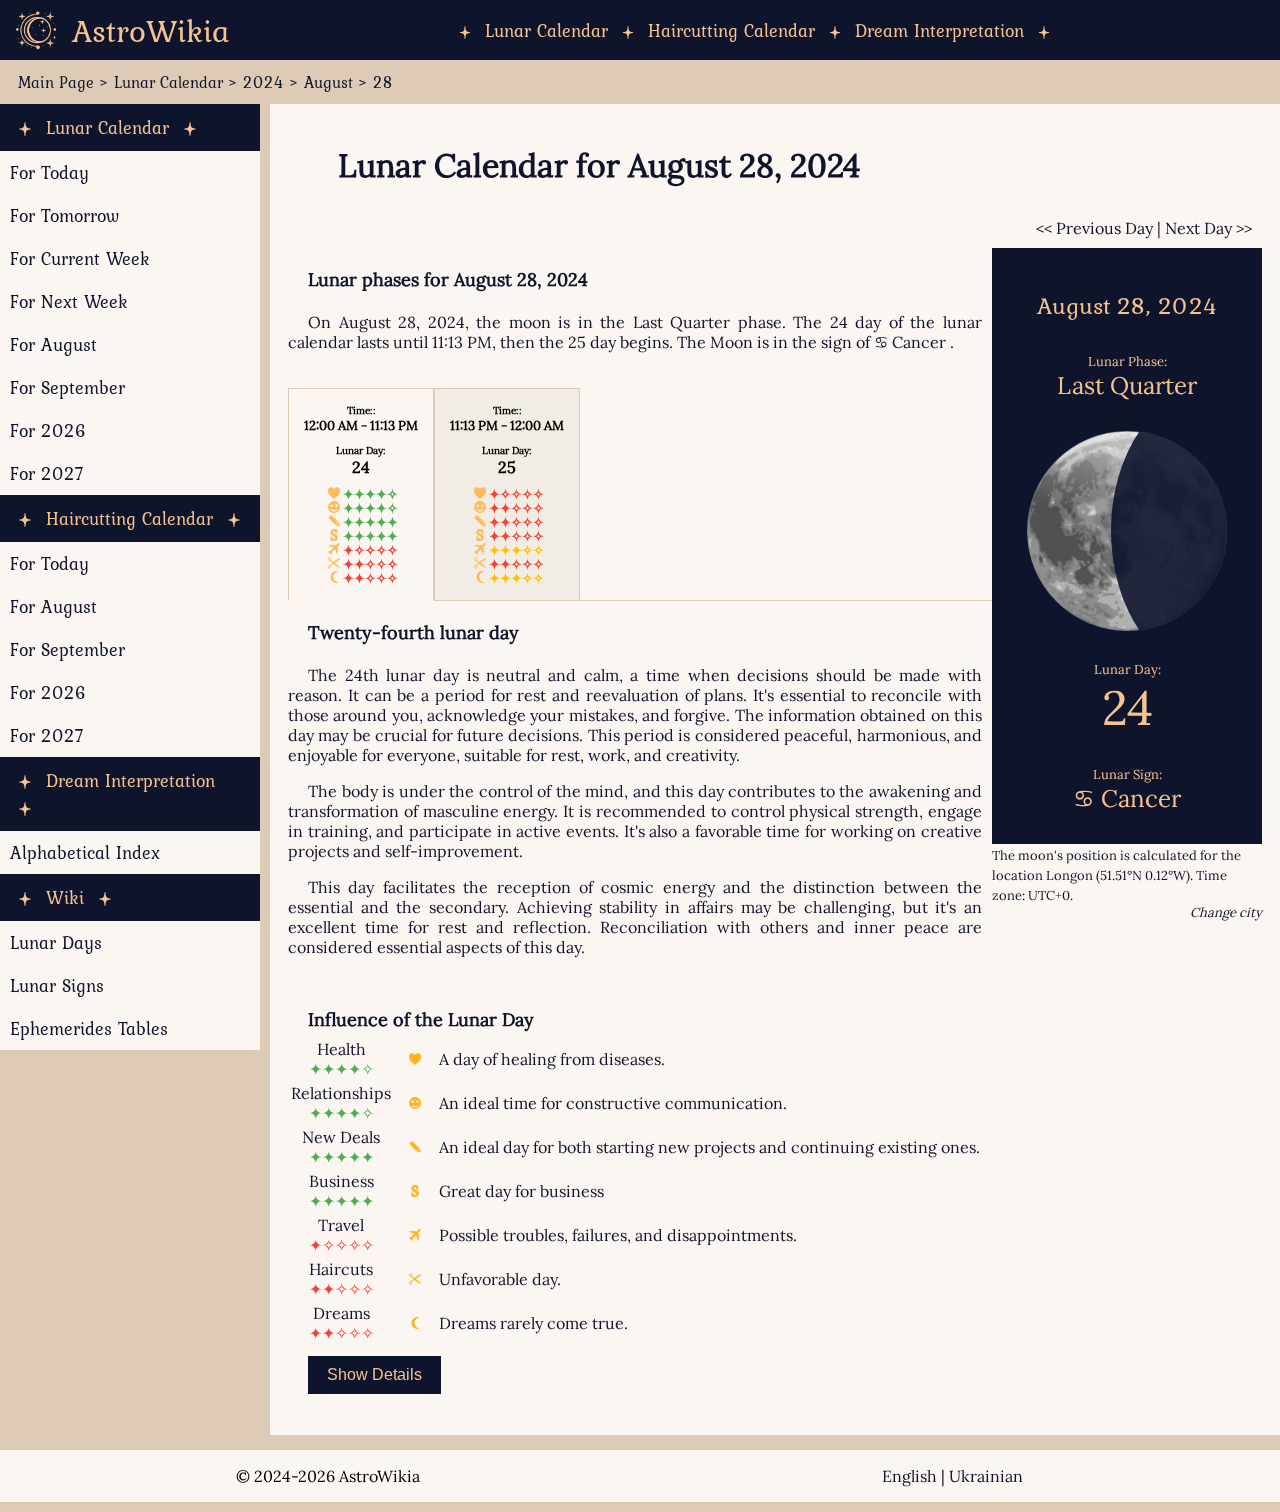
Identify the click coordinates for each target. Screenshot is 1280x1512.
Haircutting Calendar (731, 30)
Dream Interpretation (939, 30)
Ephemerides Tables (89, 1028)
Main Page (56, 82)
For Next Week (69, 301)
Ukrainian (986, 1476)
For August (53, 344)
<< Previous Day (1094, 228)
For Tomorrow (64, 215)
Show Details (374, 1374)
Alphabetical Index (85, 852)
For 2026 (48, 430)
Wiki (65, 897)
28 (383, 82)
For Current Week (80, 258)
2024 (263, 82)
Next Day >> (1208, 228)
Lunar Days (56, 942)
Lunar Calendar (546, 30)
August (328, 82)
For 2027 (47, 473)
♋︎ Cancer (910, 342)
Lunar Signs (57, 985)
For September (67, 387)
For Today (49, 172)
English (909, 1476)
